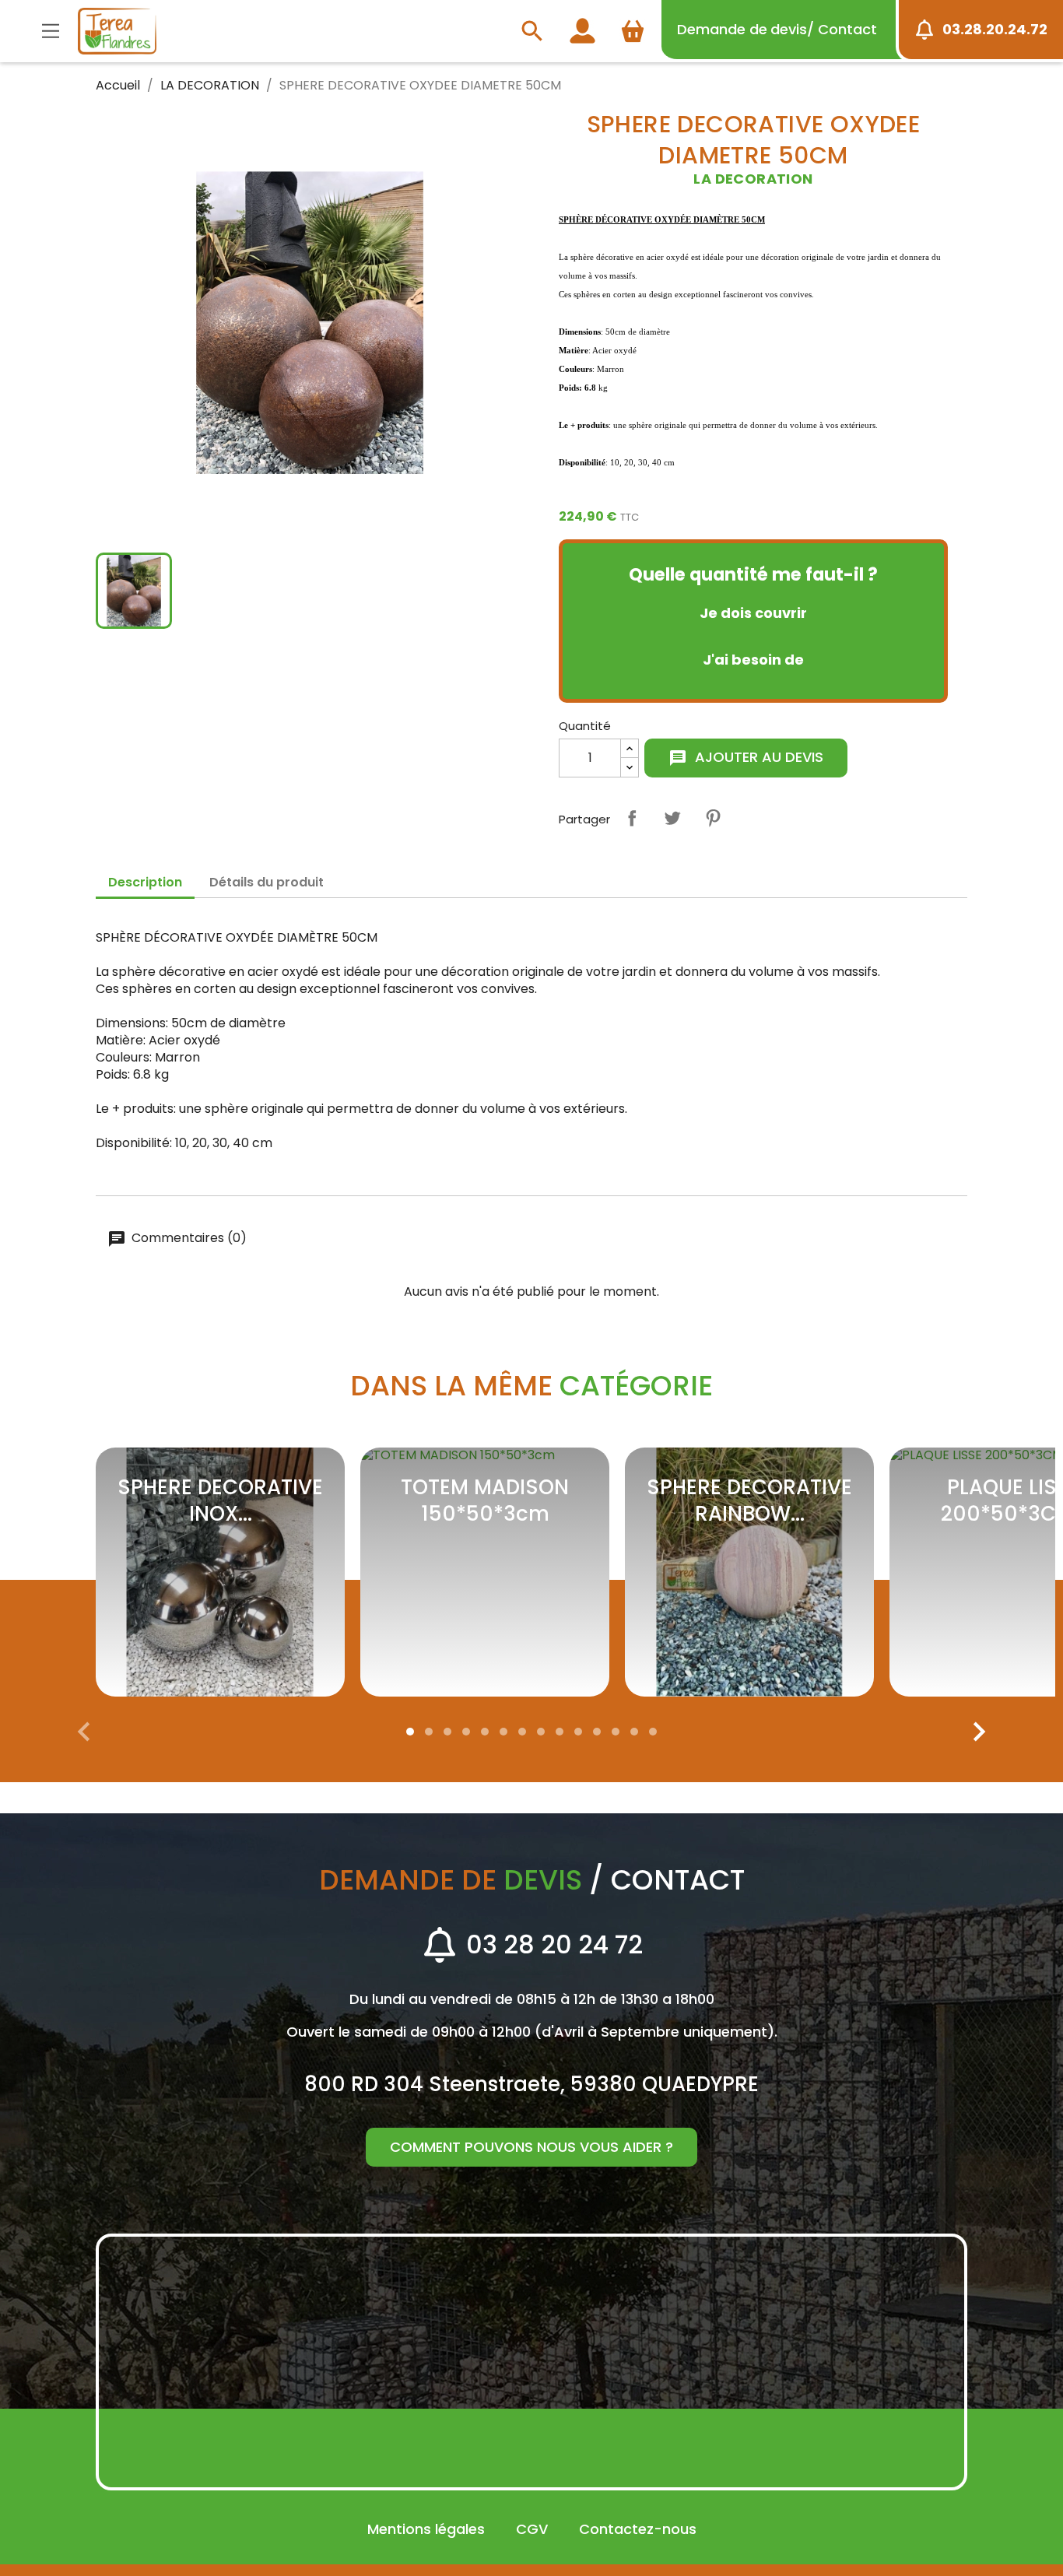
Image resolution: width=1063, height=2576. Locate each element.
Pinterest (713, 818)
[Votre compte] (579, 31)
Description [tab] (145, 882)
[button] (410, 1732)
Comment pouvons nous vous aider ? (531, 2147)
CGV (532, 2529)
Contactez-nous (638, 2529)
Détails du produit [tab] (267, 882)
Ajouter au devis (746, 757)
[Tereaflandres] (117, 31)
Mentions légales (426, 2529)
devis (777, 29)
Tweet (672, 818)
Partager (632, 818)
